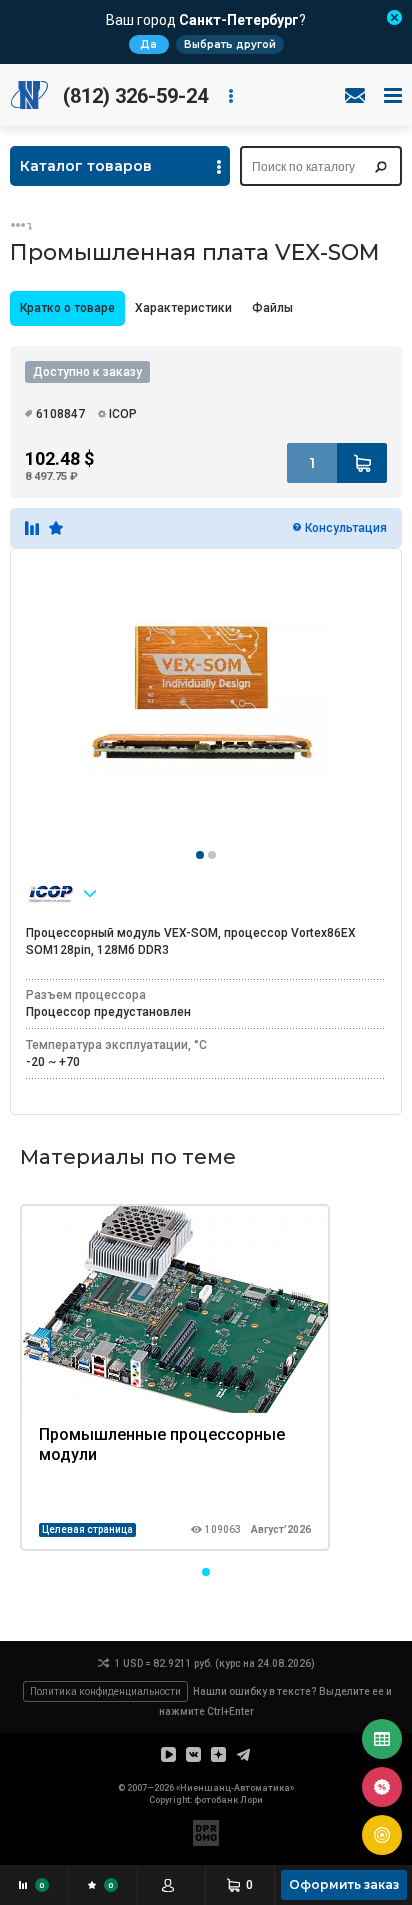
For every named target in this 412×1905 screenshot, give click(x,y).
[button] (206, 1572)
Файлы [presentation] (272, 308)
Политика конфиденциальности (105, 1691)
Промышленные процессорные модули (162, 1444)
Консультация (346, 528)
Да (148, 44)
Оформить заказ (344, 1884)
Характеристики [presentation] (183, 308)
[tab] (67, 308)
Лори (251, 1800)
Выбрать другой (230, 44)
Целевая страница (87, 1529)
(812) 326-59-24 (135, 96)
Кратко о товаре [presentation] (67, 308)
